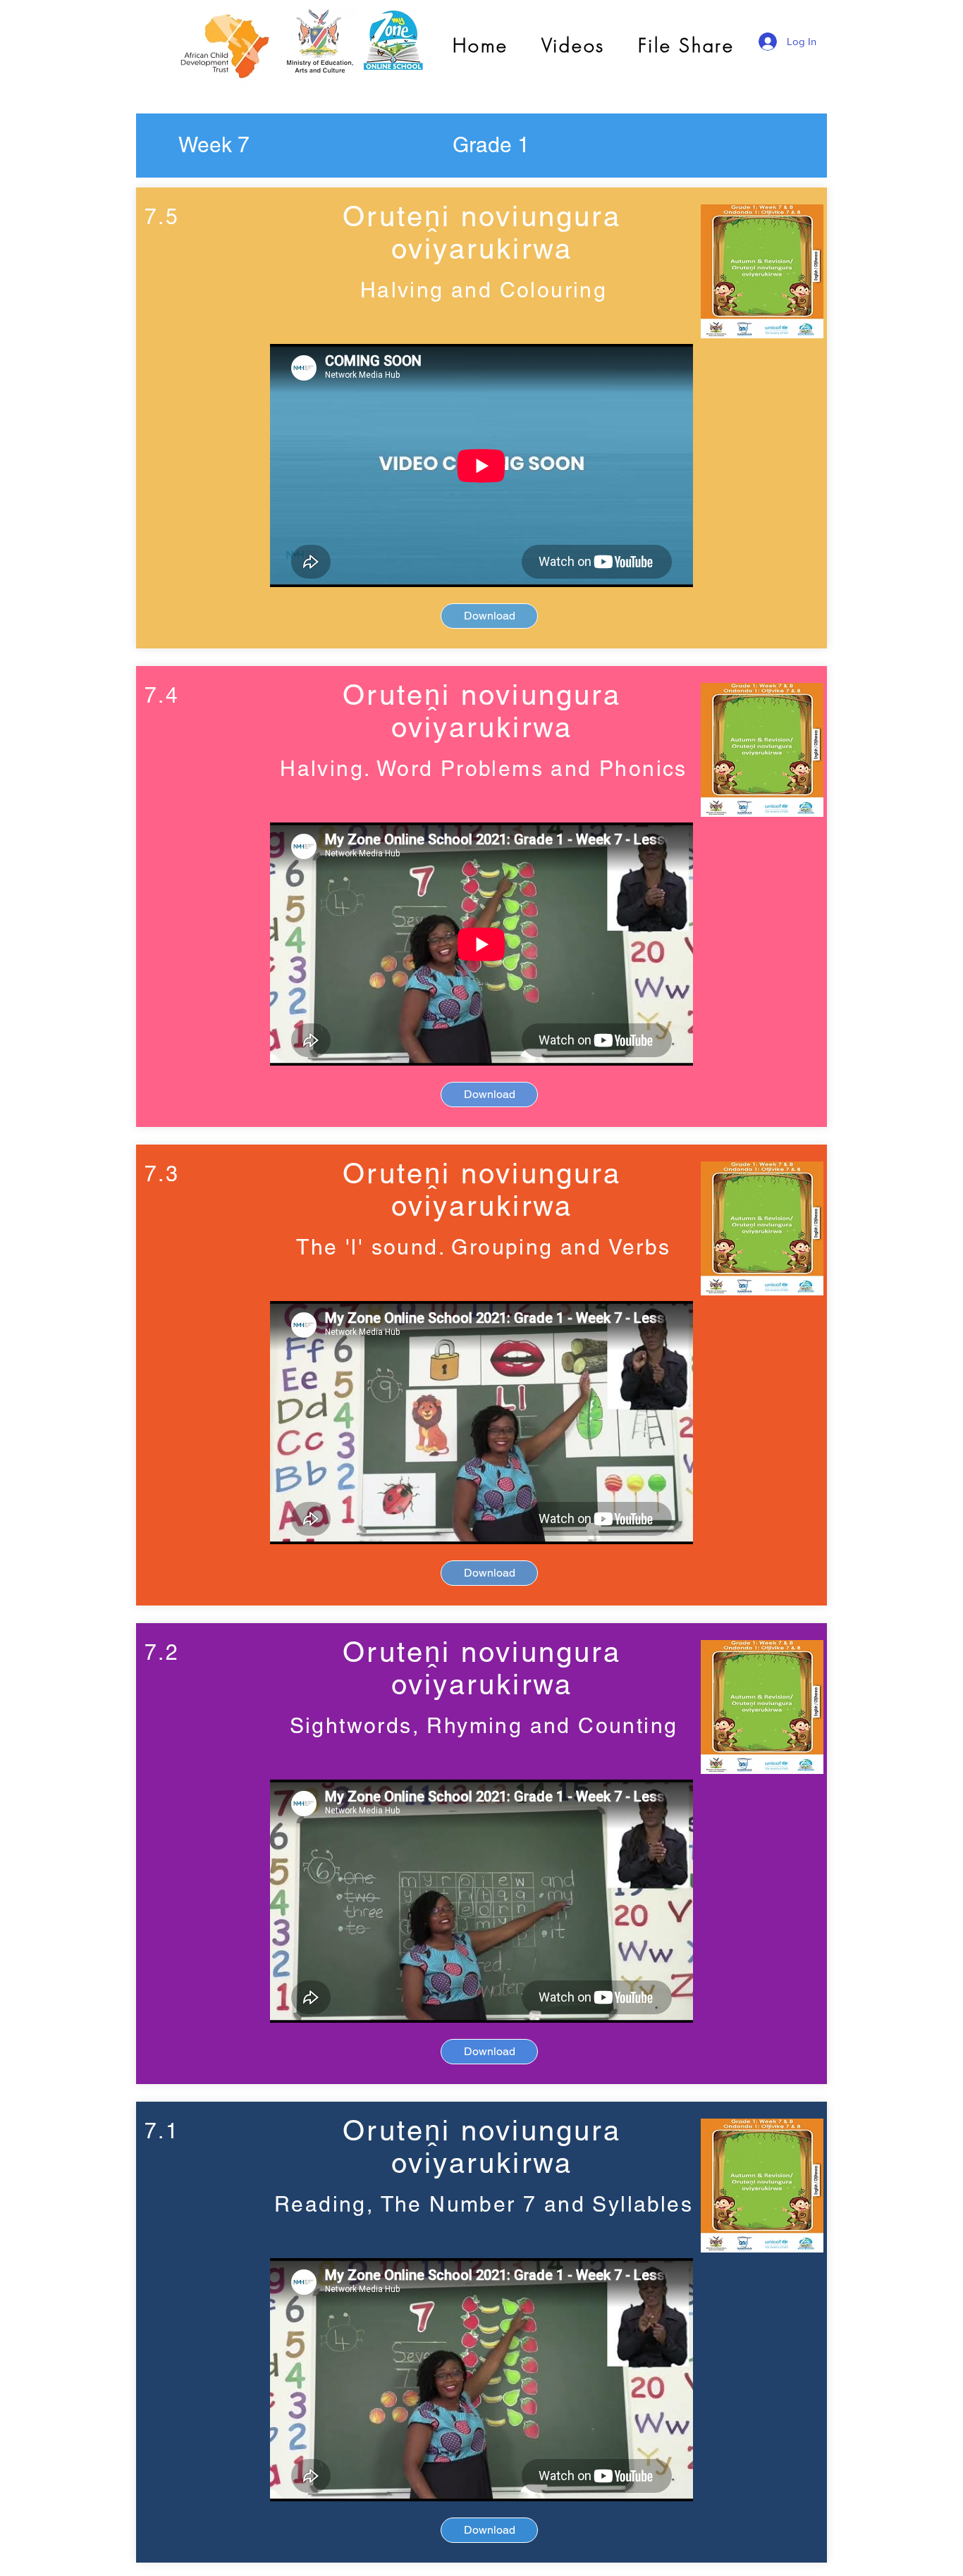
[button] (214, 145)
